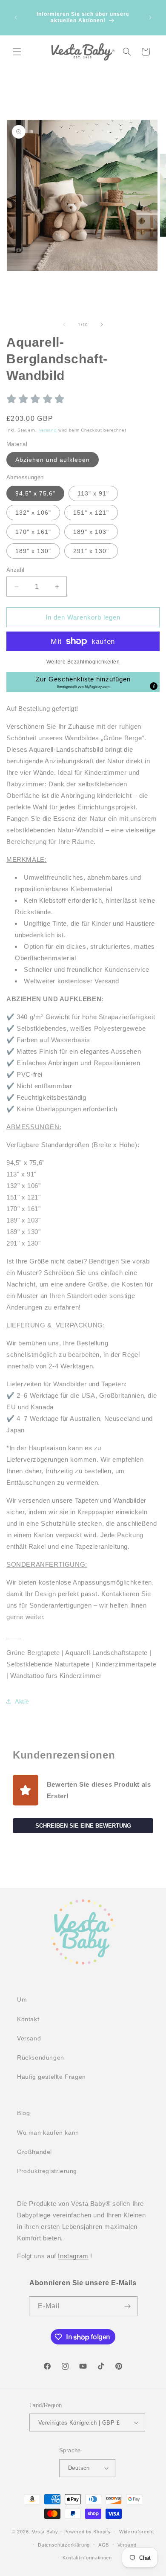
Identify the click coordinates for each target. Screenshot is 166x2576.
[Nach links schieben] (64, 325)
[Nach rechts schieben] (102, 325)
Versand (48, 430)
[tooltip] (154, 686)
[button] (17, 52)
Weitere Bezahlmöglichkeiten (83, 662)
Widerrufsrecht (137, 2532)
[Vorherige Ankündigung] (16, 17)
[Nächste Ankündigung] (150, 17)
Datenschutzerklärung (64, 2545)
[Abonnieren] (128, 2306)
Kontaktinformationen (87, 2558)
